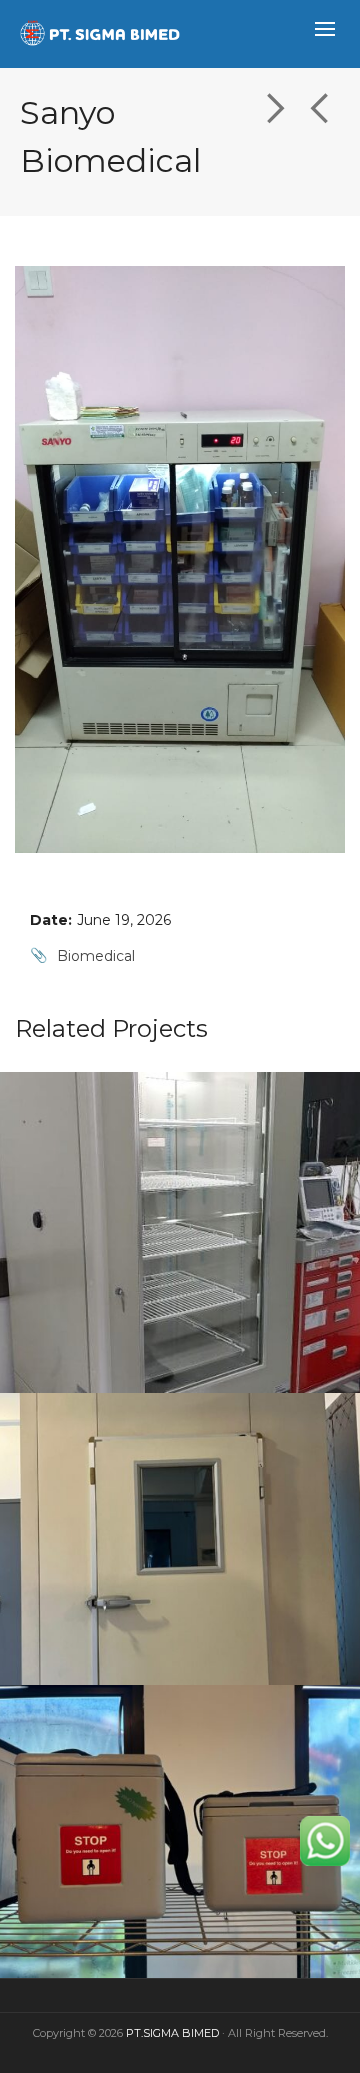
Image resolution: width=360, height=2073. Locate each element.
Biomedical (96, 956)
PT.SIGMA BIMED (172, 2033)
